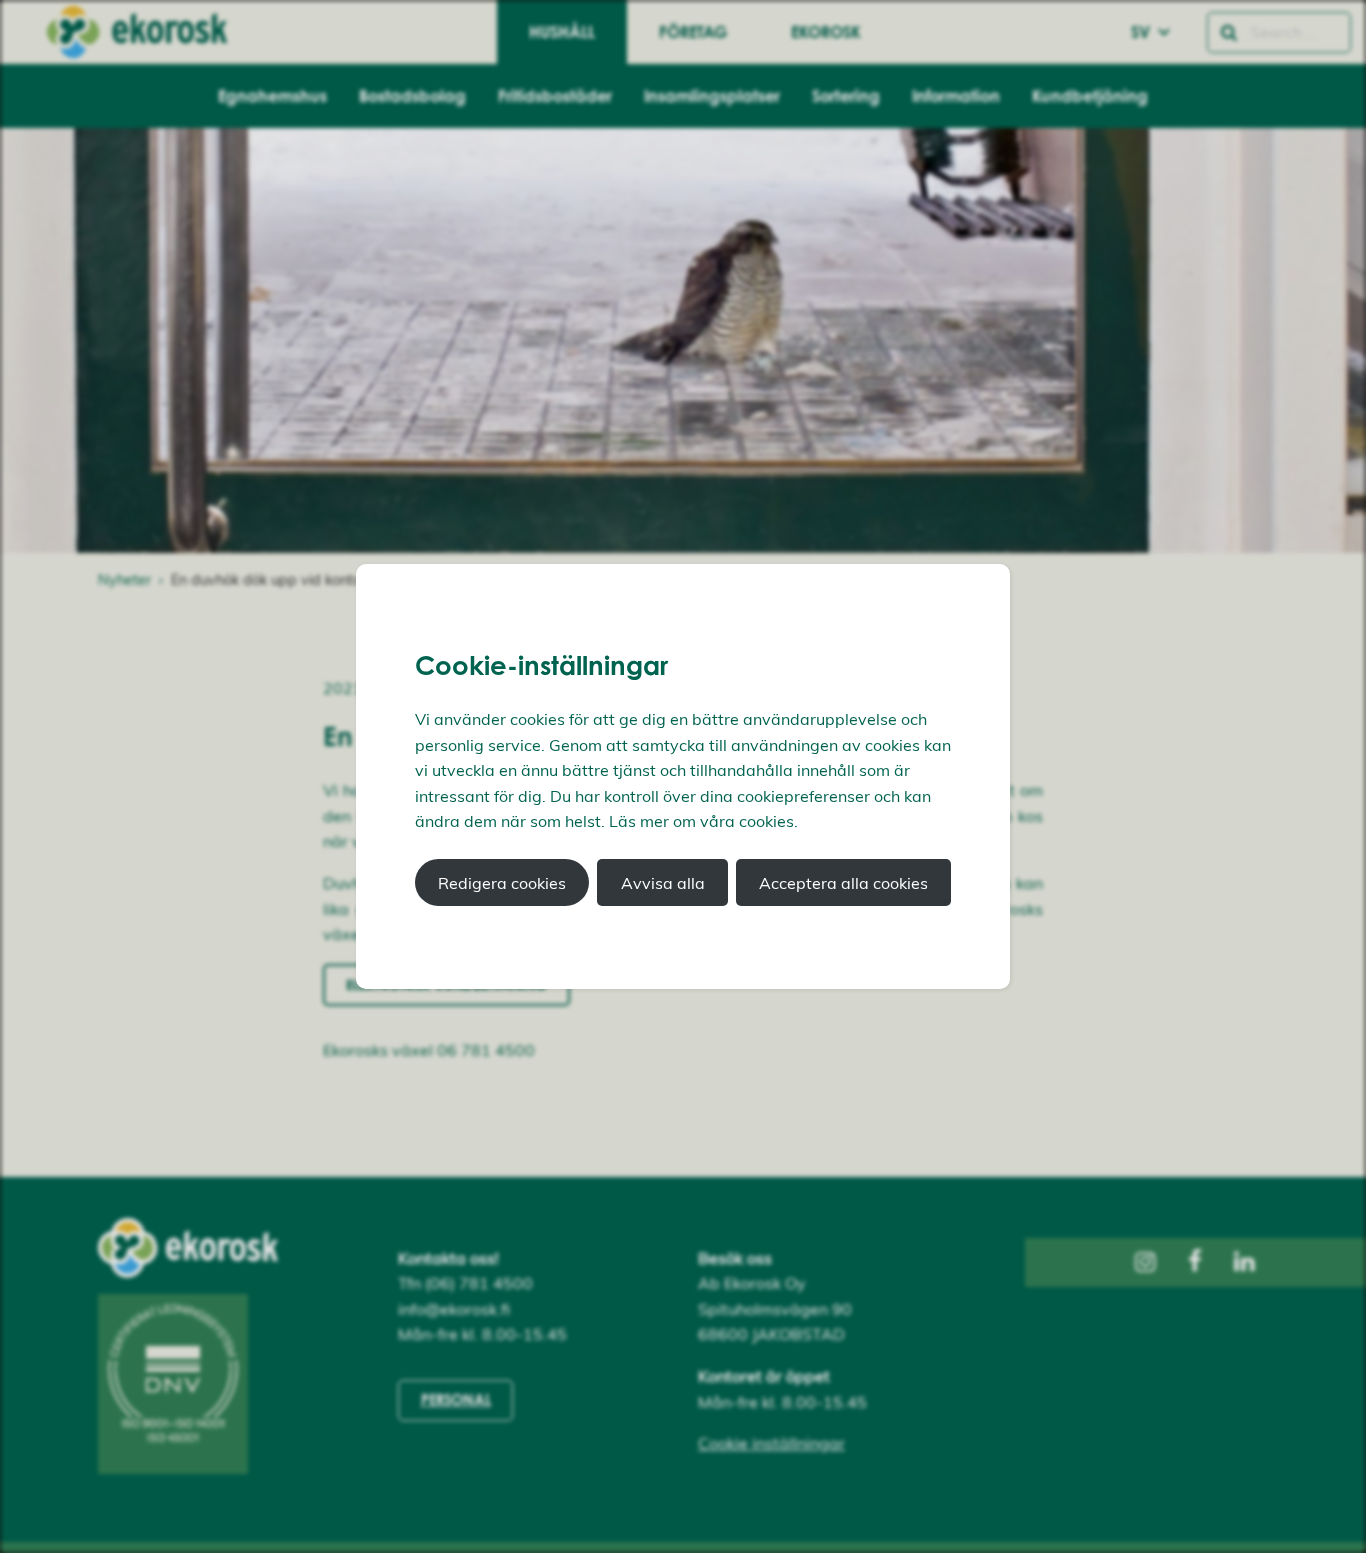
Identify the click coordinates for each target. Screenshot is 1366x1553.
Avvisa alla (663, 883)
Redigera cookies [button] (502, 883)
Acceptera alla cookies (843, 883)
